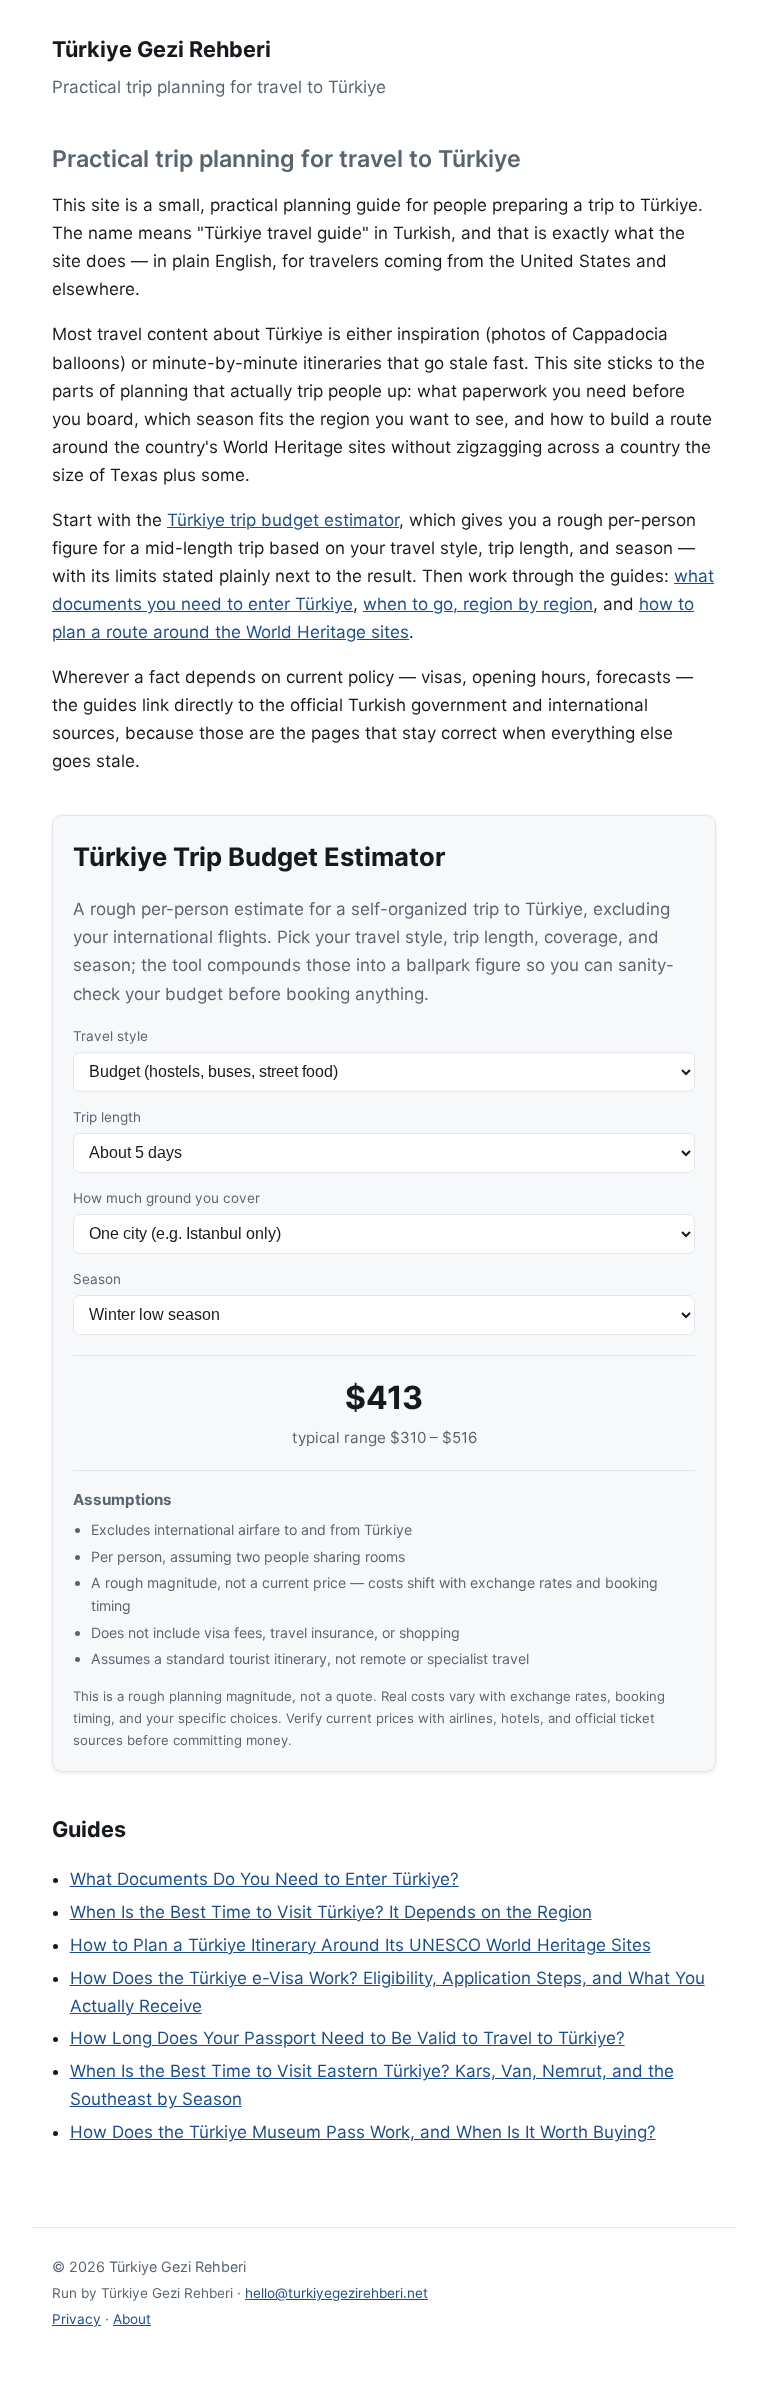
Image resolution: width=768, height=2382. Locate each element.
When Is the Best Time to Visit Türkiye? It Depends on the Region (331, 1912)
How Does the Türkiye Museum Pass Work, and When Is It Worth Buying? (363, 2132)
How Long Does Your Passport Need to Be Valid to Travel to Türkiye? (347, 2038)
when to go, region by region (478, 604)
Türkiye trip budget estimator (283, 520)
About (132, 2319)
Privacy (76, 2319)
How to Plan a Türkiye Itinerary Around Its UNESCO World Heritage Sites (360, 1945)
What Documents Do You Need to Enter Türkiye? (264, 1879)
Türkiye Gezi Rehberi (161, 49)
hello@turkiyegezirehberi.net (336, 2293)
